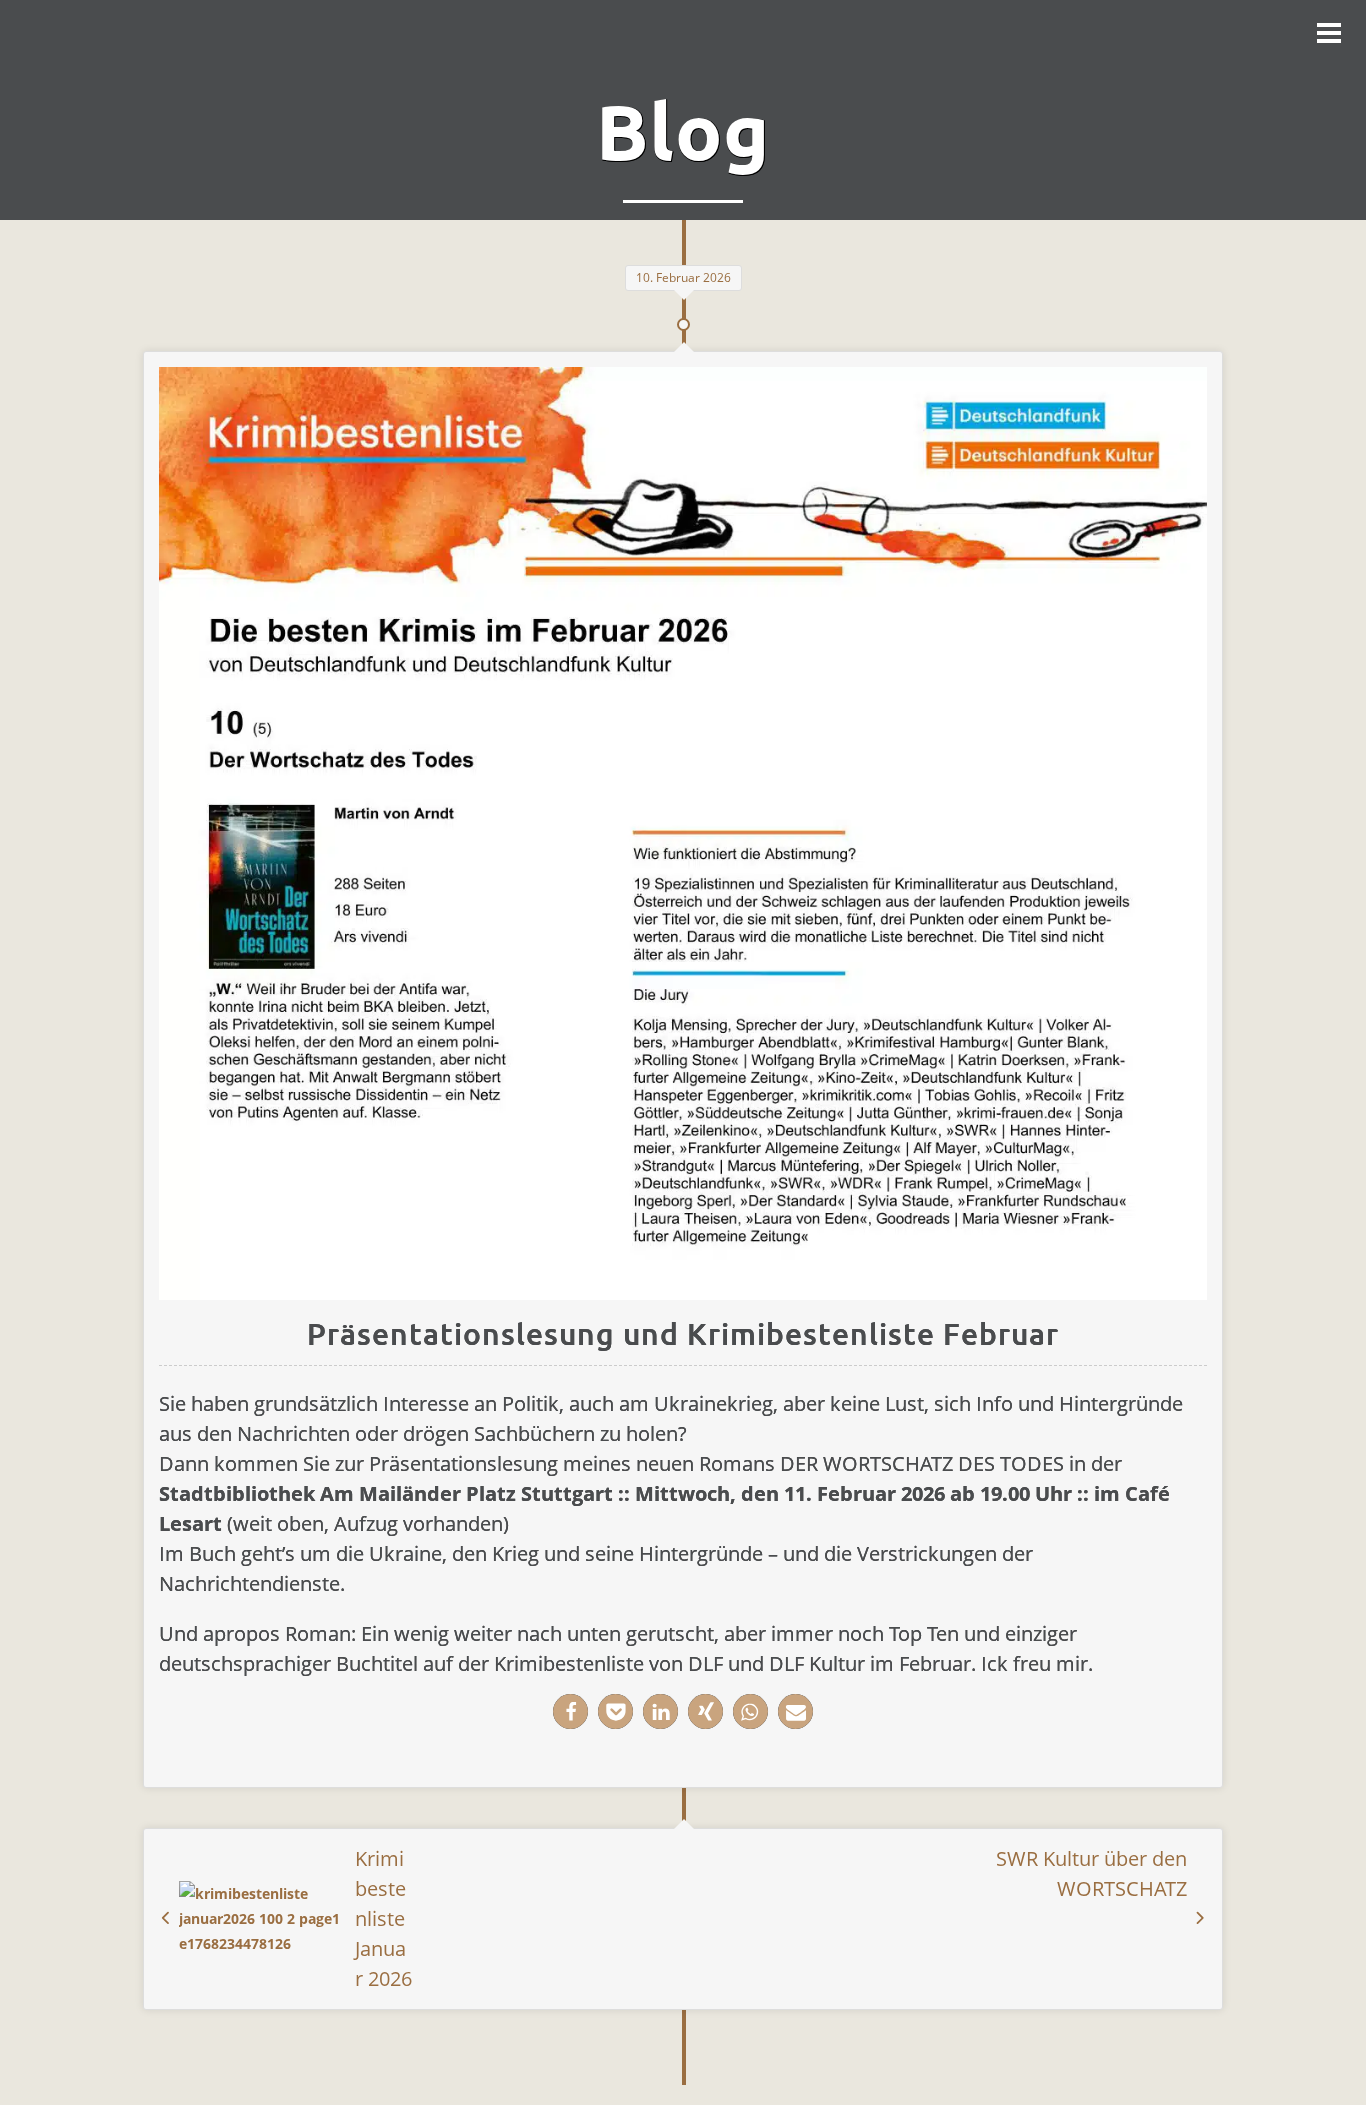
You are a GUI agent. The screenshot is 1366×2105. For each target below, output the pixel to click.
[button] (570, 1711)
